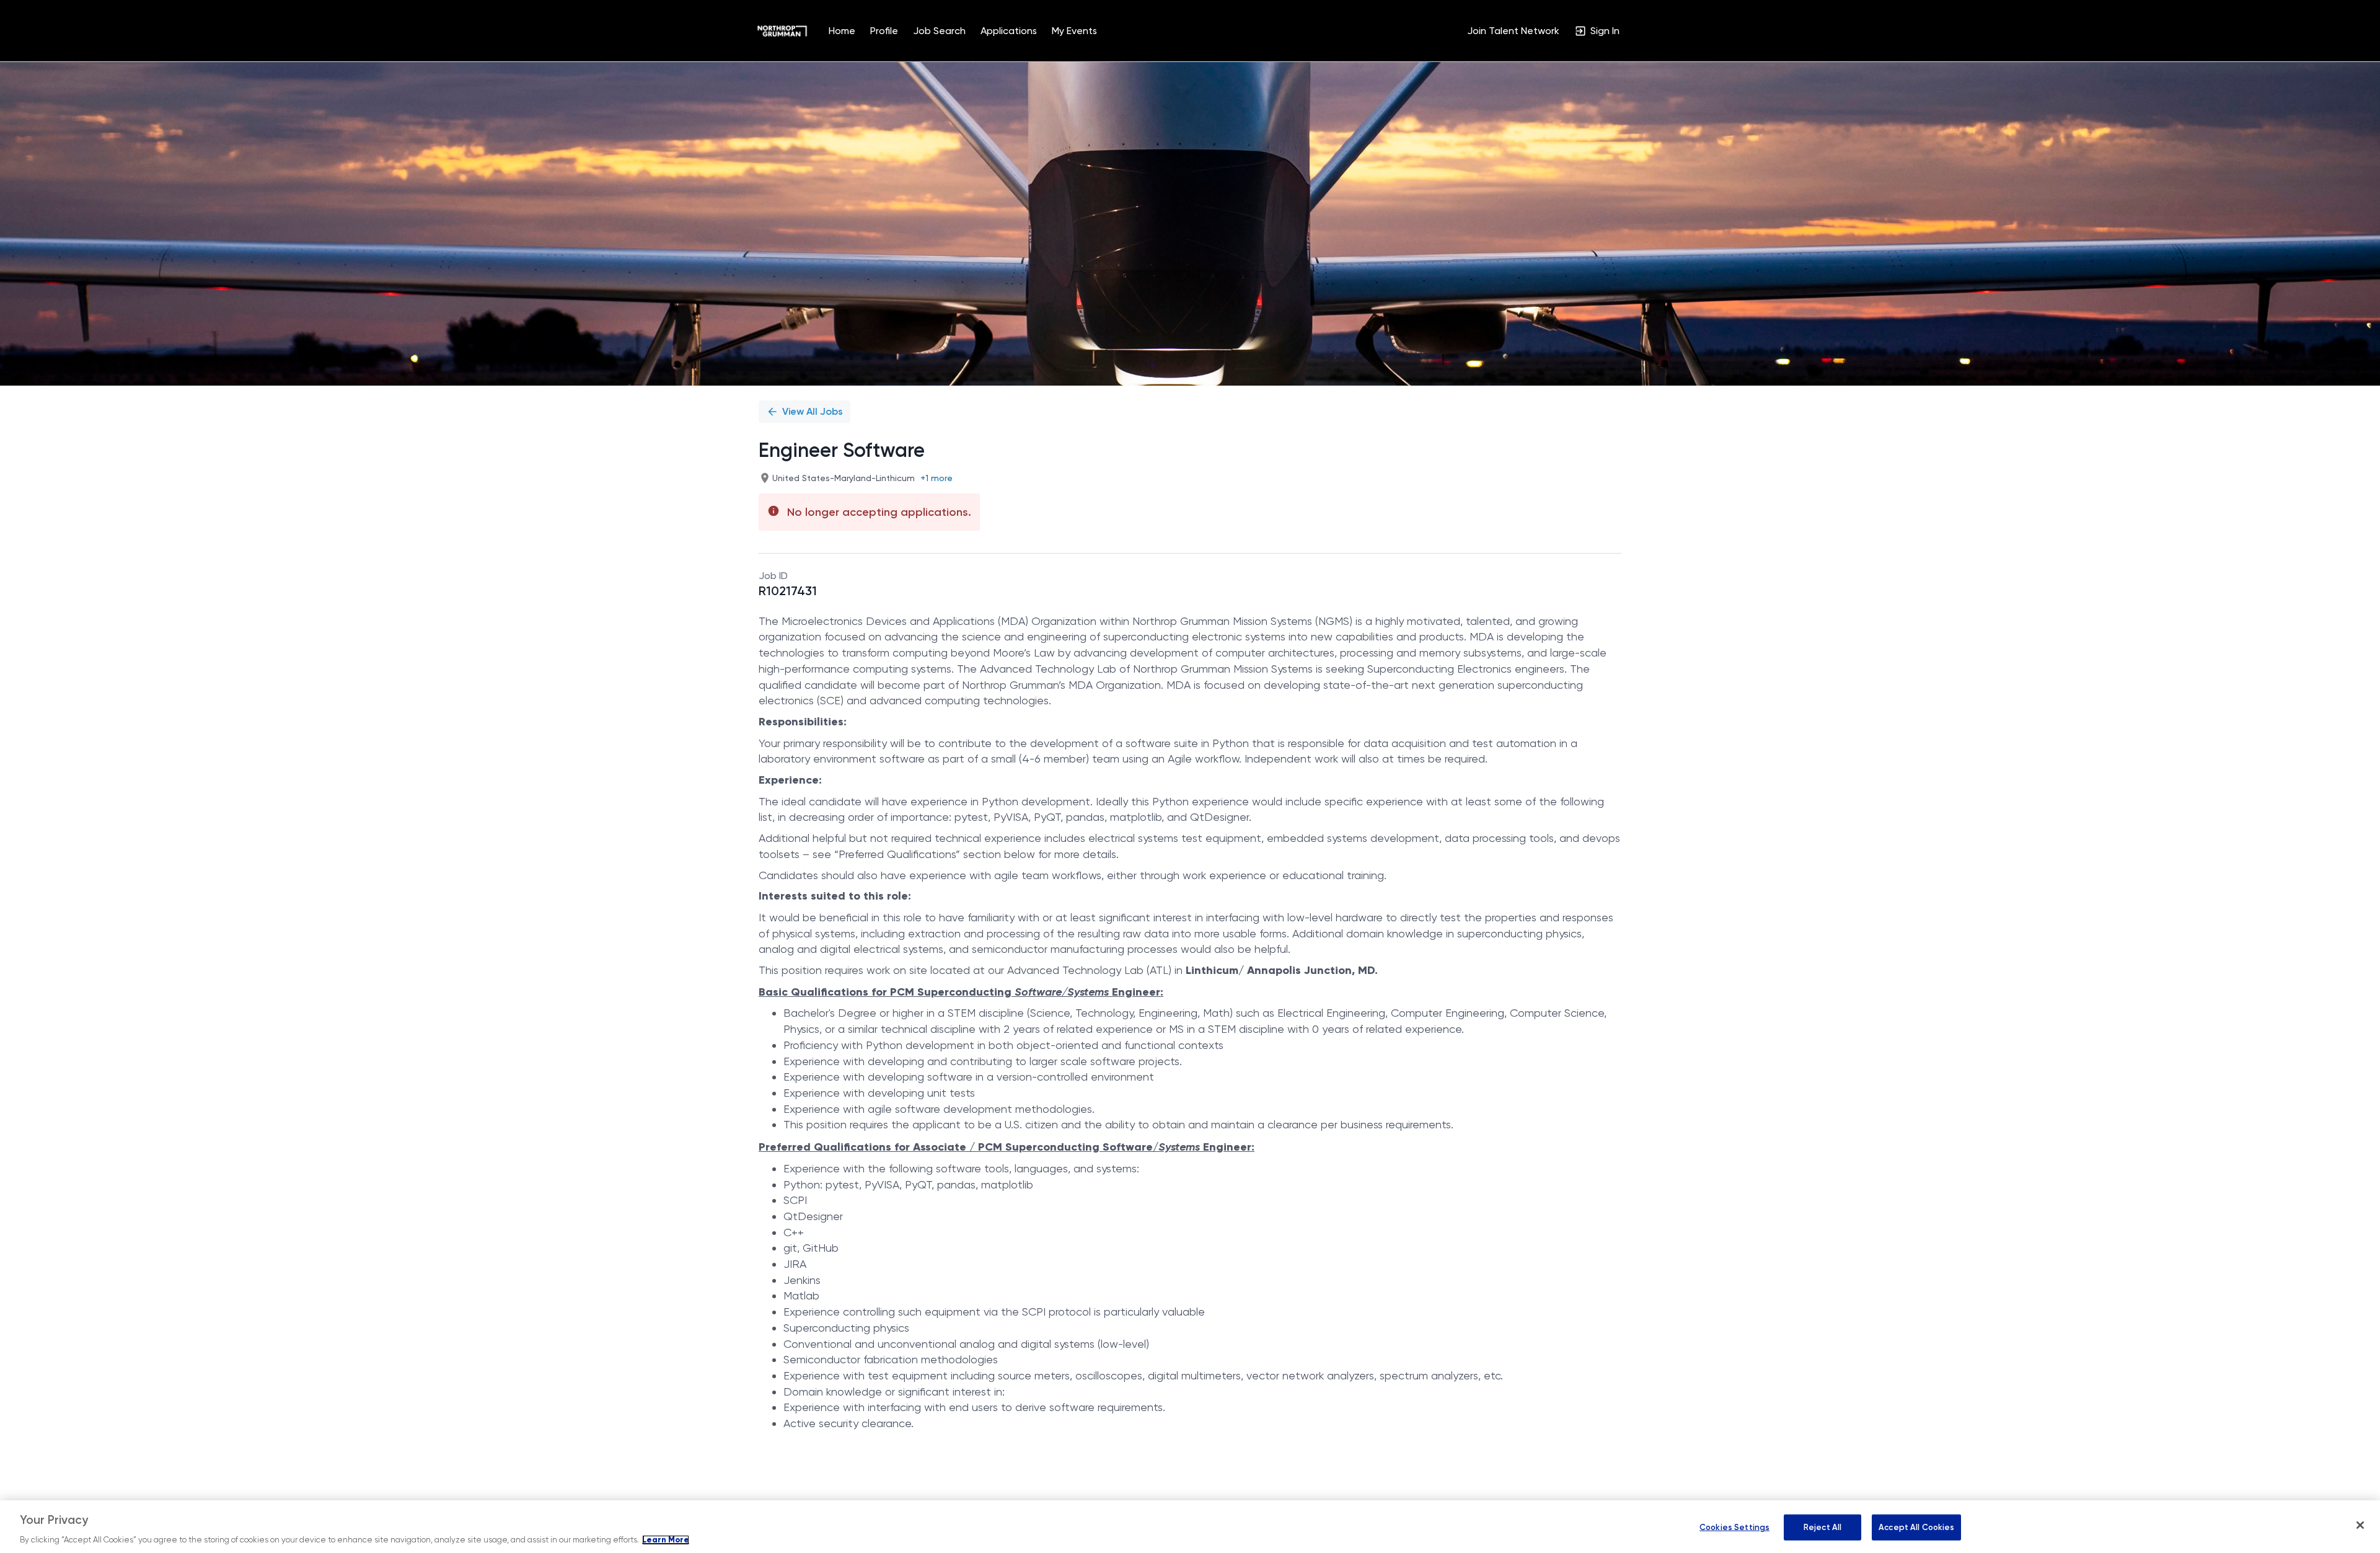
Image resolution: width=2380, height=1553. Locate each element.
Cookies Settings (1734, 1527)
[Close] (2360, 1525)
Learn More (666, 1540)
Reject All (1822, 1527)
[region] (1190, 1527)
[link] (782, 31)
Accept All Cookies (1916, 1527)
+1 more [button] (937, 478)
